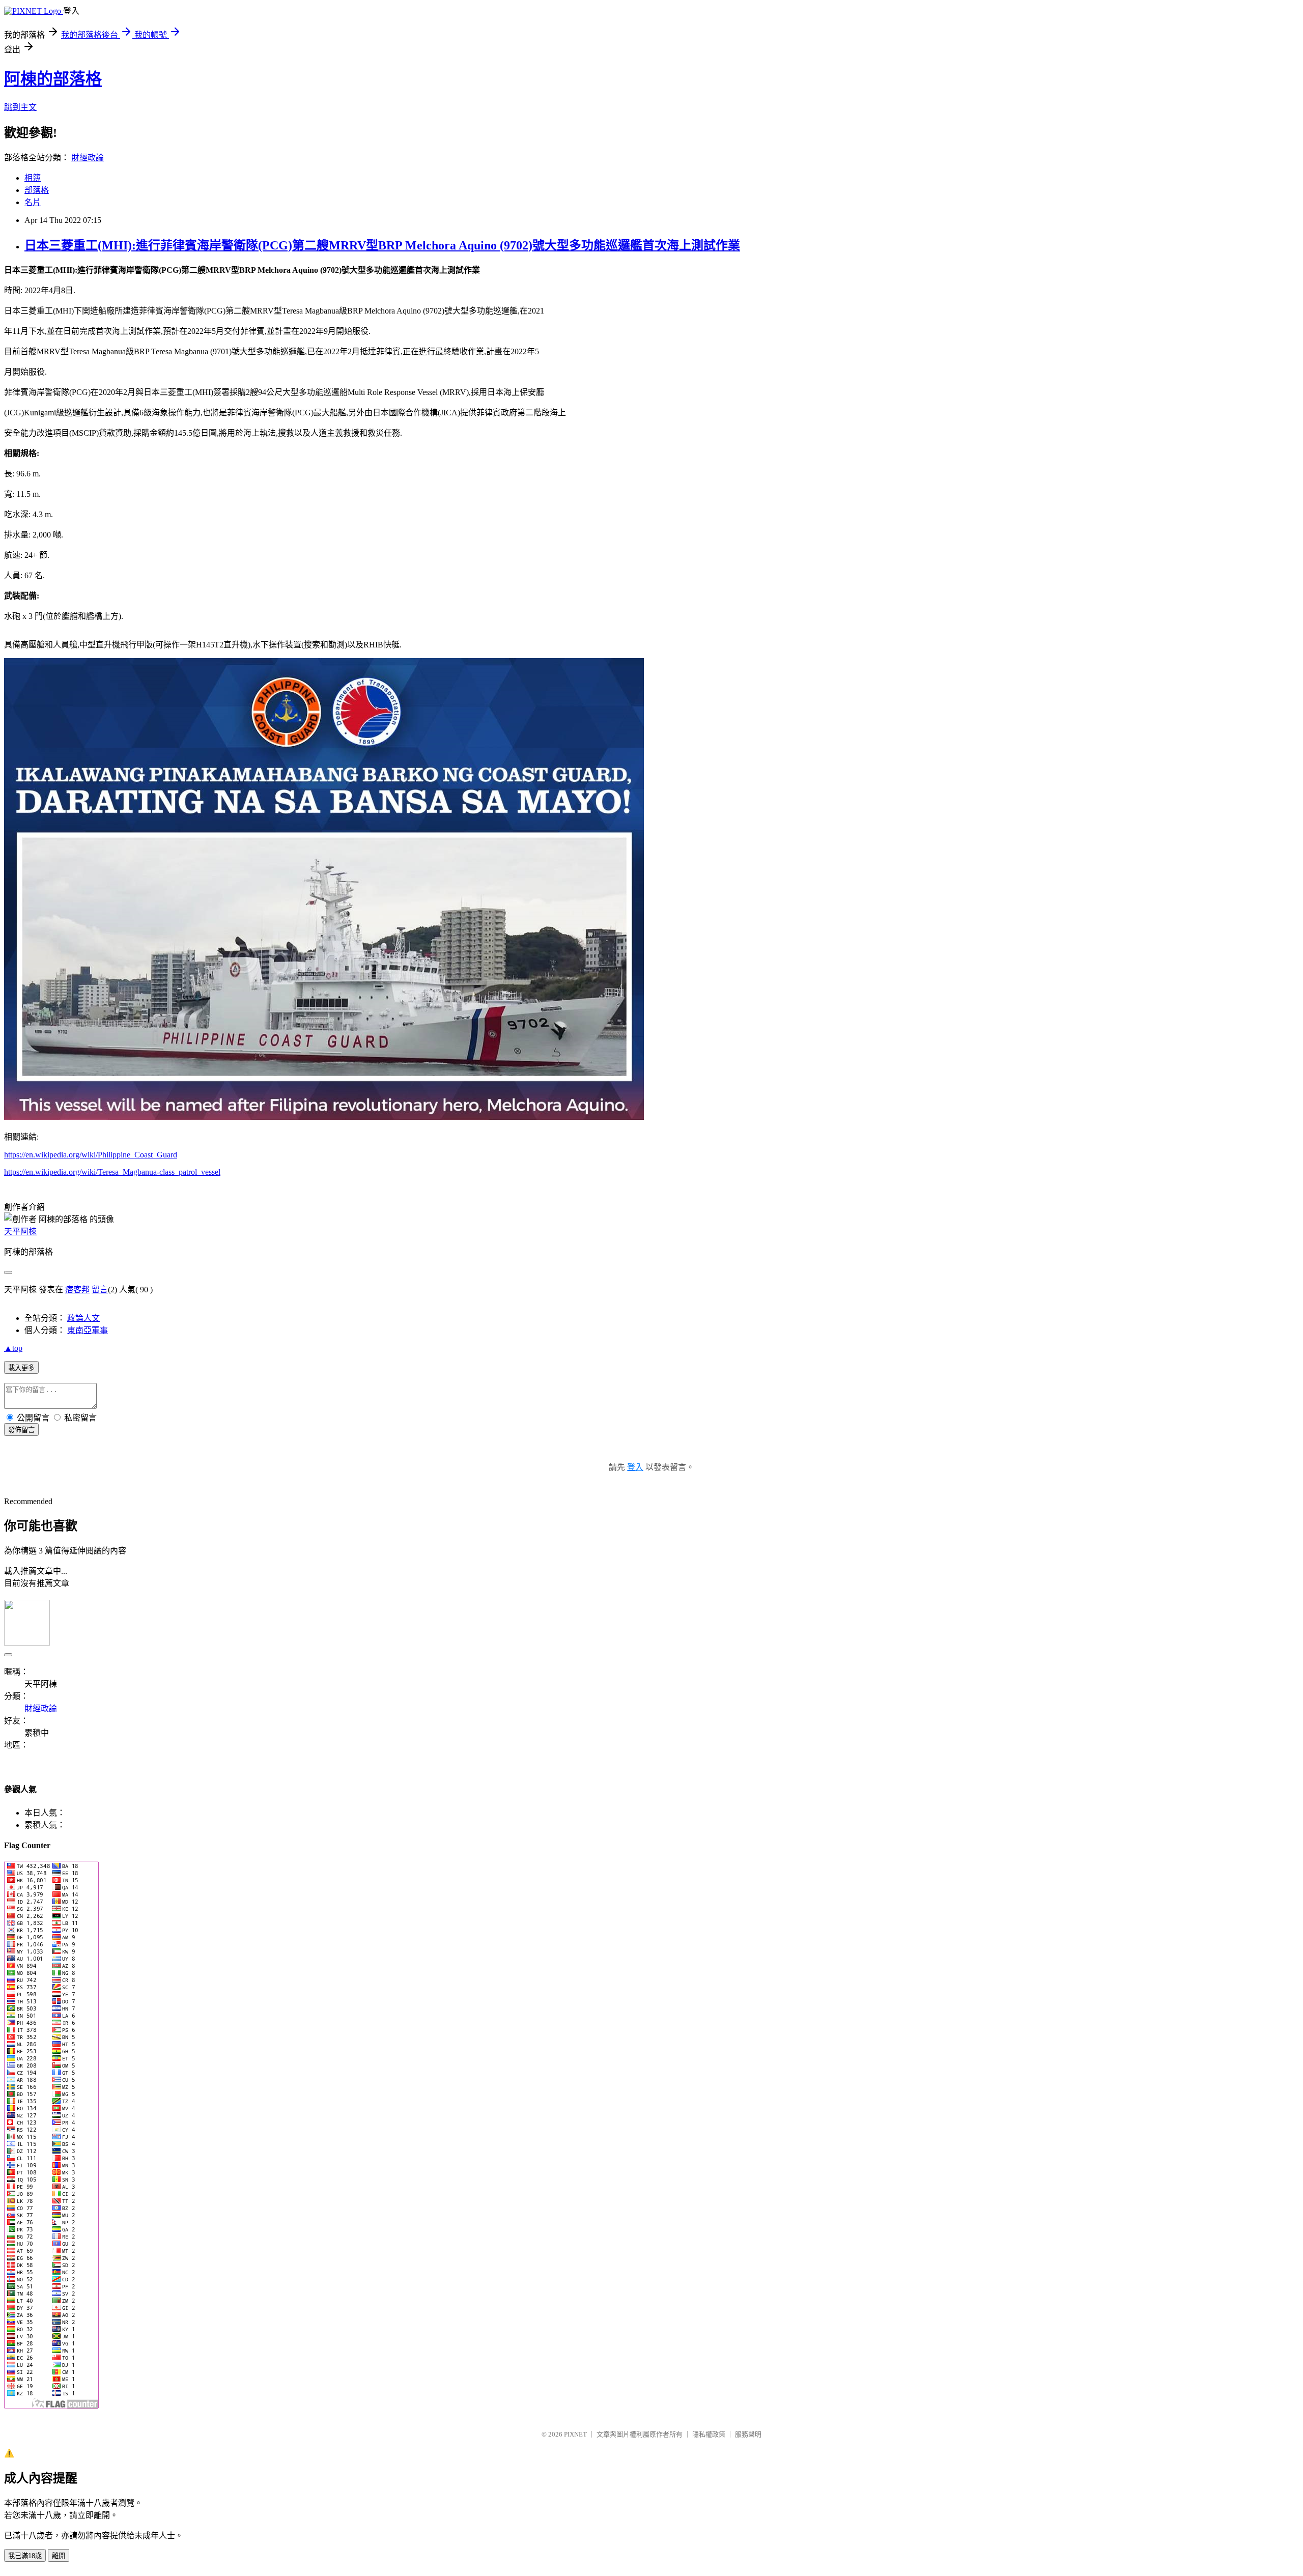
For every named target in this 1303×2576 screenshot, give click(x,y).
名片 (33, 202)
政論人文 (83, 1318)
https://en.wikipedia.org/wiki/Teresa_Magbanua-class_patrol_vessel (112, 1172)
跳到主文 (20, 107)
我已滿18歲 (25, 2556)
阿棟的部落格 (53, 79)
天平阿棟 (20, 1232)
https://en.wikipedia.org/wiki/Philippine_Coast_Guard (91, 1155)
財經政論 (88, 158)
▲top (13, 1348)
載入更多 (21, 1368)
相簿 (33, 178)
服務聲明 (748, 2434)
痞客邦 (77, 1290)
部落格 (37, 190)
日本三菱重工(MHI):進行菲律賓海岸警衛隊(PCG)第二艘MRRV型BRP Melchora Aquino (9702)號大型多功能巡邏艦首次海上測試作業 (382, 245)
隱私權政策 (709, 2434)
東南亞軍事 (88, 1330)
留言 (100, 1290)
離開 (59, 2556)
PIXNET (575, 2434)
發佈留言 (21, 1430)
